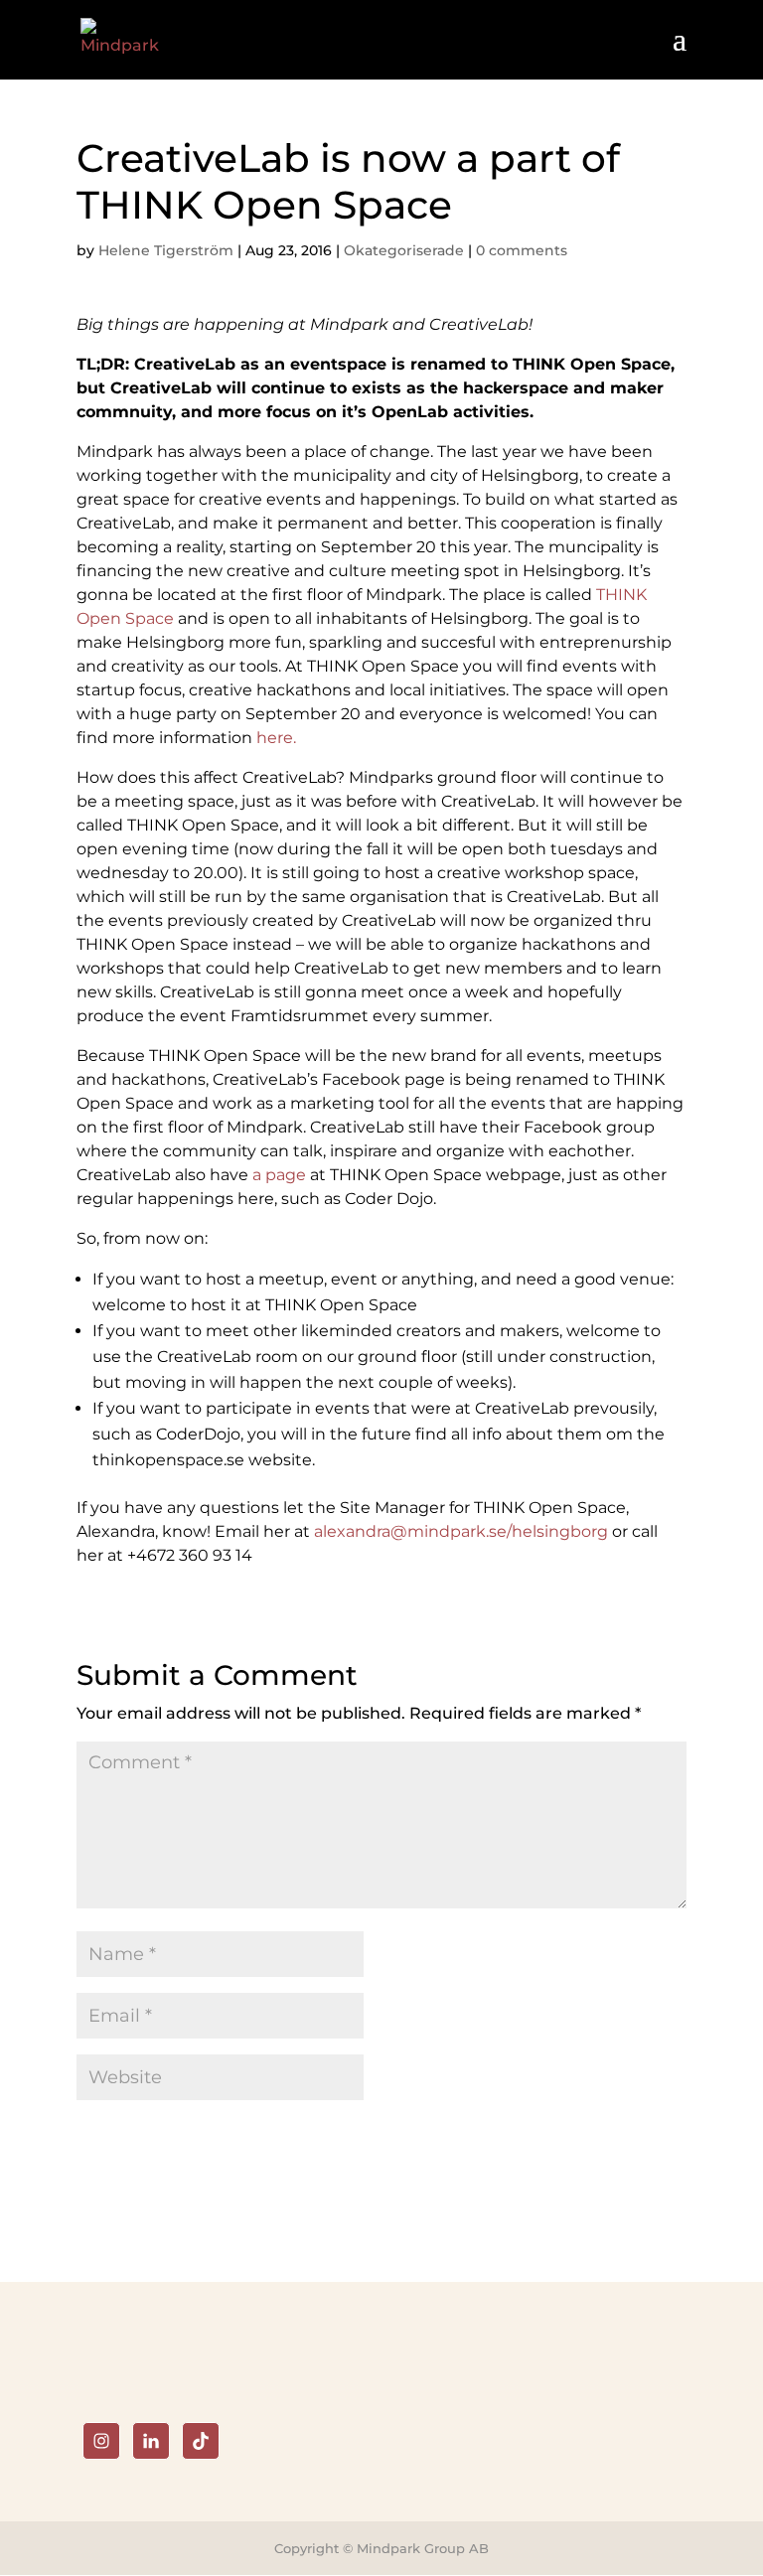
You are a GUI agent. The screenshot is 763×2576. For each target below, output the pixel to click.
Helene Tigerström (166, 250)
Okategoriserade (404, 250)
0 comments (522, 250)
